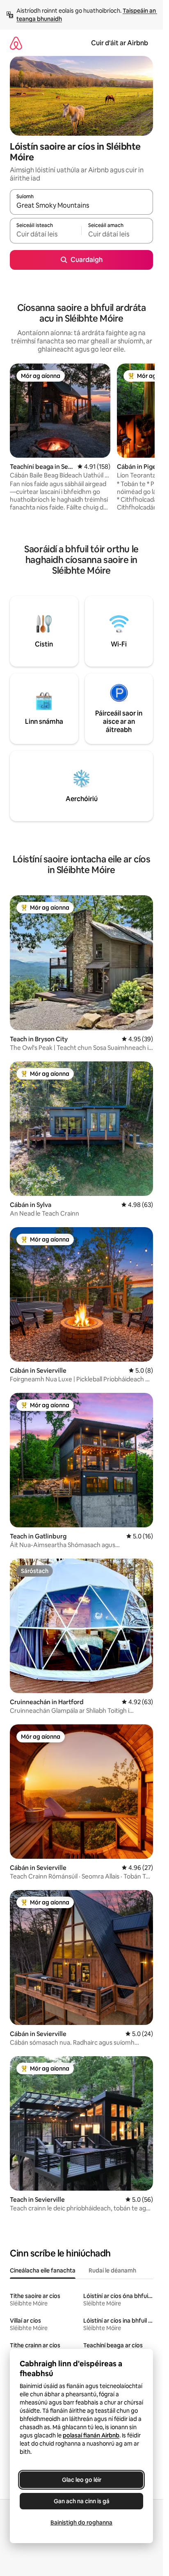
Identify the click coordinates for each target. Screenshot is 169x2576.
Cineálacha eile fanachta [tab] (43, 2270)
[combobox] (81, 206)
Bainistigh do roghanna (81, 2523)
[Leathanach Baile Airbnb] (16, 43)
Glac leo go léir (82, 2480)
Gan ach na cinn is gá (82, 2501)
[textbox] (46, 234)
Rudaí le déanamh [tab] (112, 2270)
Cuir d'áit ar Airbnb (120, 43)
